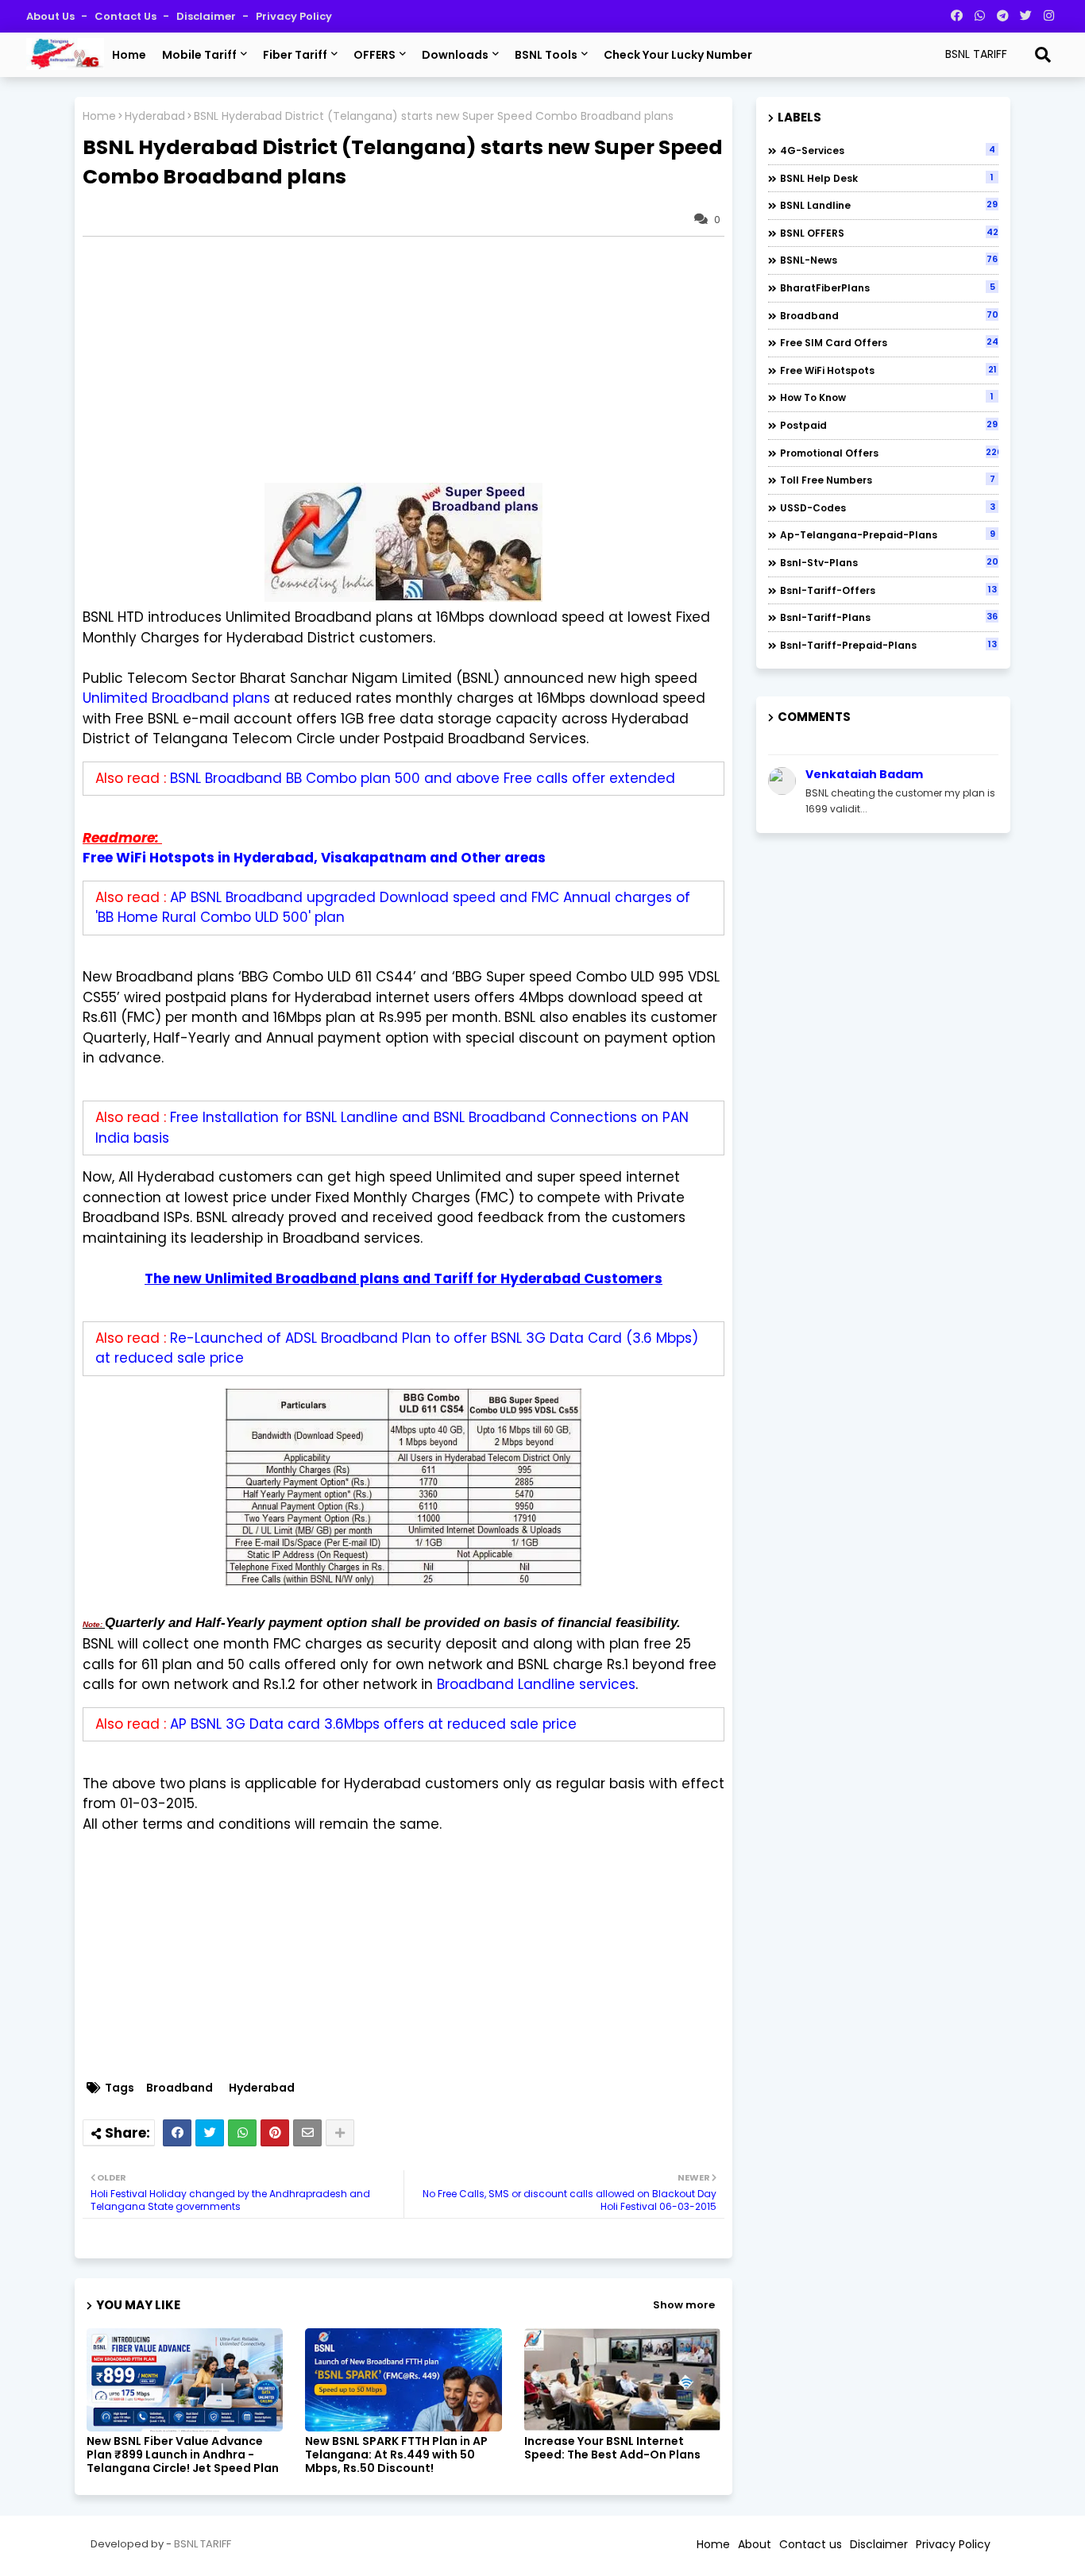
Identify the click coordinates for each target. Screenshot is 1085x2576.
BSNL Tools (546, 55)
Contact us (127, 16)
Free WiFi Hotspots (888, 370)
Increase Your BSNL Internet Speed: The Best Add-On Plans (612, 2448)
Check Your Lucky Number (678, 55)
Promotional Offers (889, 453)
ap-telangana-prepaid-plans (888, 534)
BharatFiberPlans (888, 287)
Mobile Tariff (199, 55)
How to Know (887, 397)
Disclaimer (207, 16)
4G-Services (888, 150)
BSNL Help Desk (887, 178)
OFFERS (375, 55)
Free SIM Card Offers (889, 342)
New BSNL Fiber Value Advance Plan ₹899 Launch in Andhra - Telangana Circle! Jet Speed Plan (183, 2455)
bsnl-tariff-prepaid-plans (888, 645)
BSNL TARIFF (203, 2544)
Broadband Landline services (536, 1684)
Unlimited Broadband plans (176, 698)
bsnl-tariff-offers (888, 590)
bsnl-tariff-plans (889, 617)
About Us (52, 16)
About (755, 2544)
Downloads (455, 55)
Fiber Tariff (295, 55)
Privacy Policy (294, 16)
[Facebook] (177, 2133)
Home (129, 55)
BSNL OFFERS (889, 233)
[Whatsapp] (242, 2133)
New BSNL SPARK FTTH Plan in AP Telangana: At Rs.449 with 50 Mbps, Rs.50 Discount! (396, 2455)
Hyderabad (155, 116)
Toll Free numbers (888, 480)
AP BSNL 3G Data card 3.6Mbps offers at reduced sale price (373, 1724)
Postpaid (889, 425)
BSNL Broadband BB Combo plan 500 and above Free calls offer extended (423, 778)
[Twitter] (210, 2133)
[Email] (307, 2133)
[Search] (1043, 55)
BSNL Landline (889, 205)
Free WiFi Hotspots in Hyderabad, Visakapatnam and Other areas (314, 858)
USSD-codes (888, 507)
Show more (684, 2305)
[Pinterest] (275, 2133)
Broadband (180, 2088)
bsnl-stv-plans (889, 562)
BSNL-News (889, 260)
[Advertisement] (411, 360)
